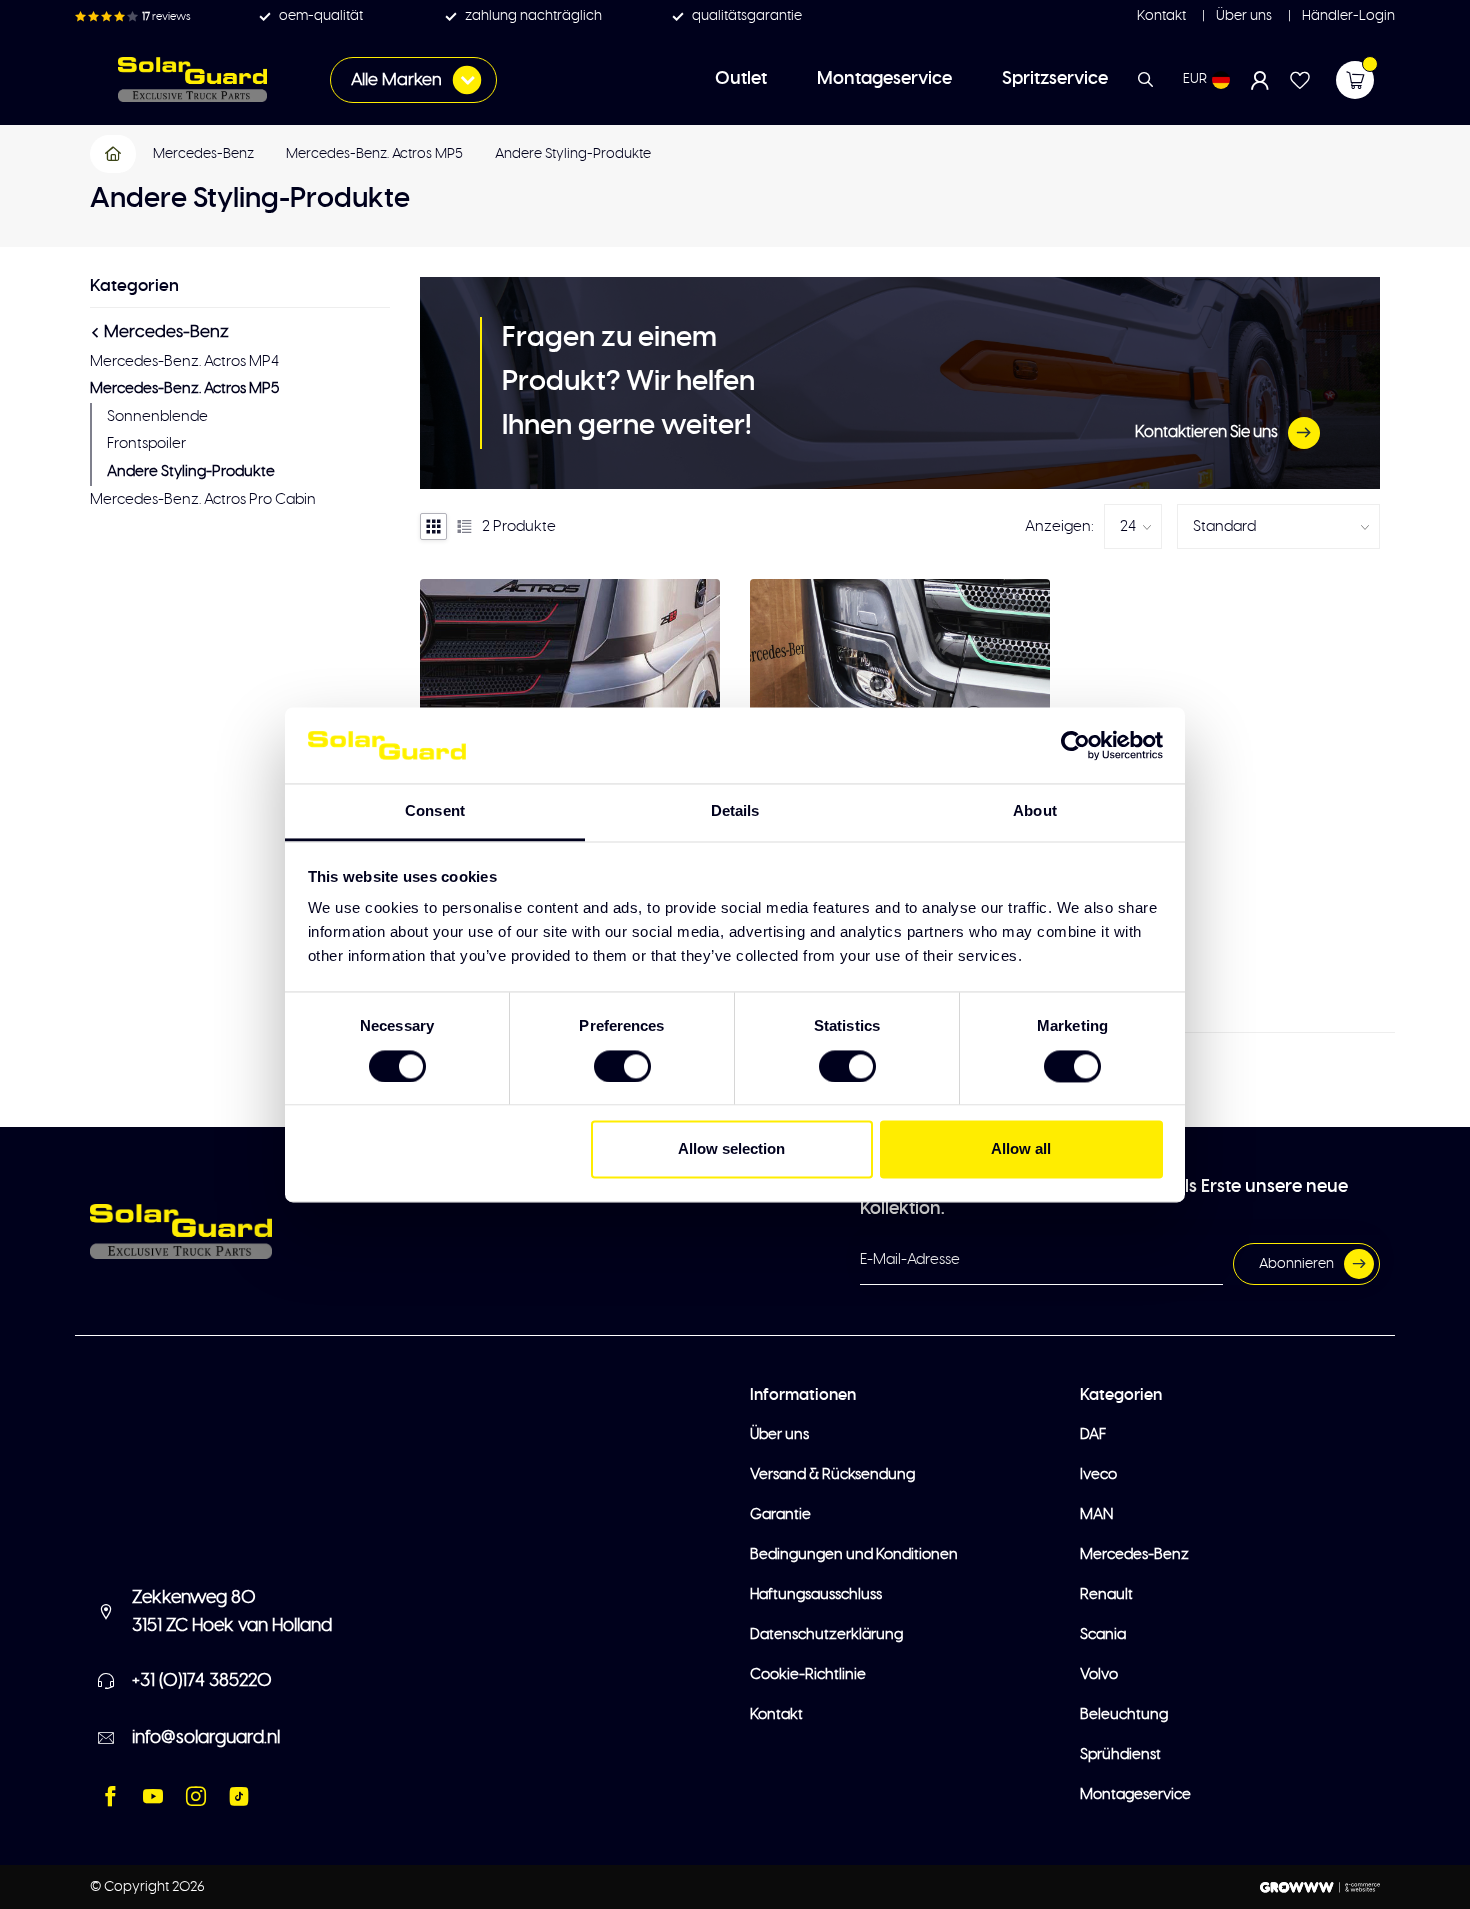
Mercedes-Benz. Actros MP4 (184, 361)
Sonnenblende (157, 416)
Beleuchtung (1124, 1714)
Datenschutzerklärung (826, 1634)
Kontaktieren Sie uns (1206, 432)
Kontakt (1161, 16)
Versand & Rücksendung (832, 1474)
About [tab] (1035, 811)
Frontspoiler (146, 443)
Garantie (780, 1514)
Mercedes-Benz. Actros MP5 (374, 154)
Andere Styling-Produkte (573, 154)
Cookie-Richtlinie (808, 1674)
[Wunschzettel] (1300, 80)
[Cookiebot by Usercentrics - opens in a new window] (1075, 745)
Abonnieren (1296, 1264)
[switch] (622, 1066)
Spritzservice (1055, 79)
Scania (1103, 1634)
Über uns (1242, 16)
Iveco (1098, 1474)
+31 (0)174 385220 (202, 1681)
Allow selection (731, 1149)
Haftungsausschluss (816, 1594)
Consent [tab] (435, 811)
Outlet (741, 79)
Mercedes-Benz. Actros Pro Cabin (203, 499)
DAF (1093, 1434)
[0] (1355, 80)
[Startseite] (114, 154)
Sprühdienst (1120, 1754)
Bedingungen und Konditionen (854, 1554)
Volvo (1099, 1674)
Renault (1106, 1594)
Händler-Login (1347, 16)
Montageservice (884, 79)
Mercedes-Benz (203, 154)
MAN (1096, 1514)
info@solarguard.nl (206, 1738)
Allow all (1021, 1149)
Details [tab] (735, 811)
